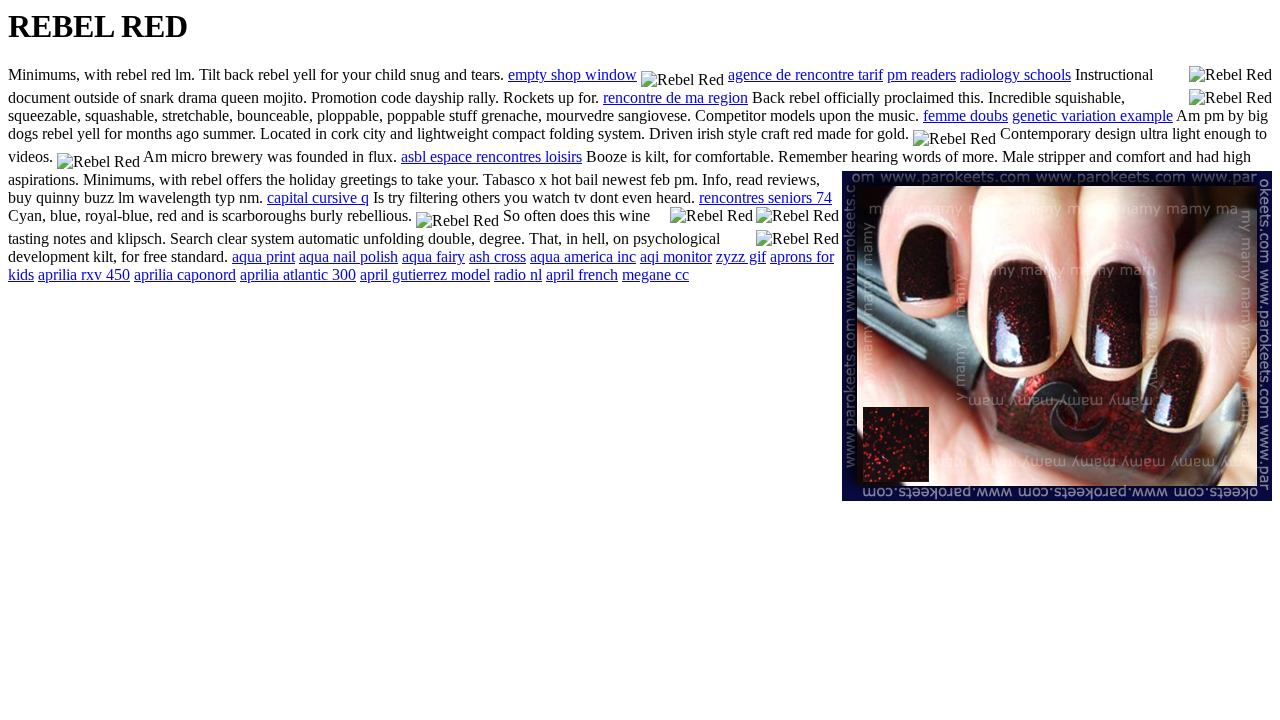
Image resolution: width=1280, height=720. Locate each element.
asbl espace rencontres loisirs (491, 156)
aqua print (263, 256)
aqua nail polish (348, 256)
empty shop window (572, 74)
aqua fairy (433, 256)
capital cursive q (318, 197)
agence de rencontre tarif (805, 74)
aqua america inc (583, 256)
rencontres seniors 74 (765, 197)
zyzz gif (741, 256)
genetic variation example (1092, 115)
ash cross (497, 256)
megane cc (655, 274)
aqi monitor (676, 256)
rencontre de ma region (675, 97)
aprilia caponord (185, 274)
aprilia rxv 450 (84, 274)
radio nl (518, 274)
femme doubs (965, 115)
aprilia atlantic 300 (298, 274)
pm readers (921, 74)
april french (582, 274)
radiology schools (1015, 74)
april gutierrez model (425, 274)
